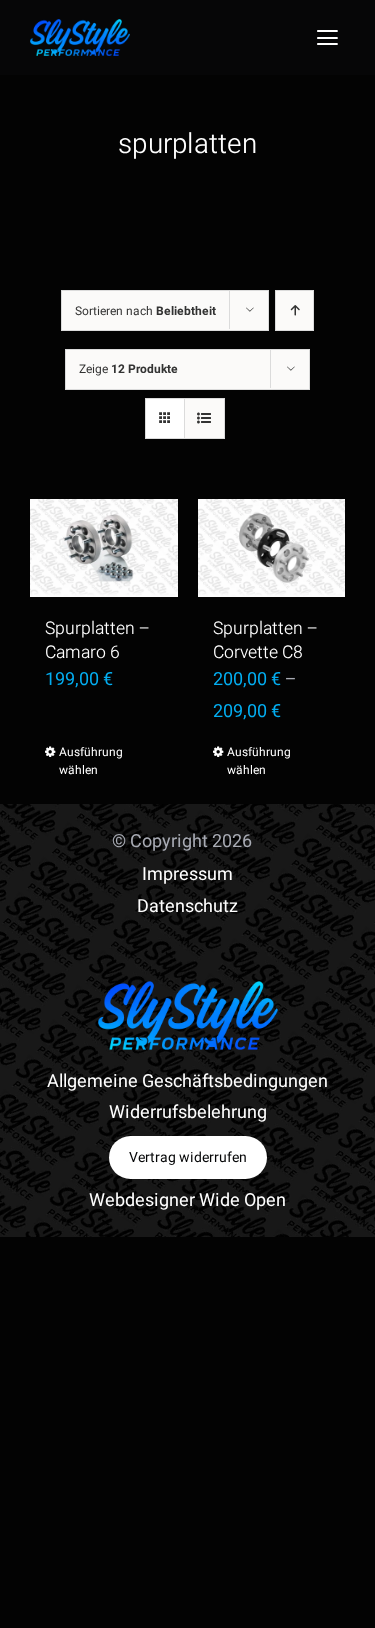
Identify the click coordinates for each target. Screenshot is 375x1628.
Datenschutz (187, 906)
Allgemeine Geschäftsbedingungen (187, 1081)
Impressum (187, 874)
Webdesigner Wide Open (187, 1200)
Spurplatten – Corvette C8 (265, 640)
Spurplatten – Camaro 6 (97, 640)
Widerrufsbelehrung (188, 1112)
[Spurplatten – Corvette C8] (272, 548)
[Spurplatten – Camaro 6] (104, 548)
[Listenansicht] (204, 418)
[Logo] (80, 27)
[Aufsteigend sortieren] (294, 310)
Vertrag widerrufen (188, 1157)
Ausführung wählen (81, 761)
